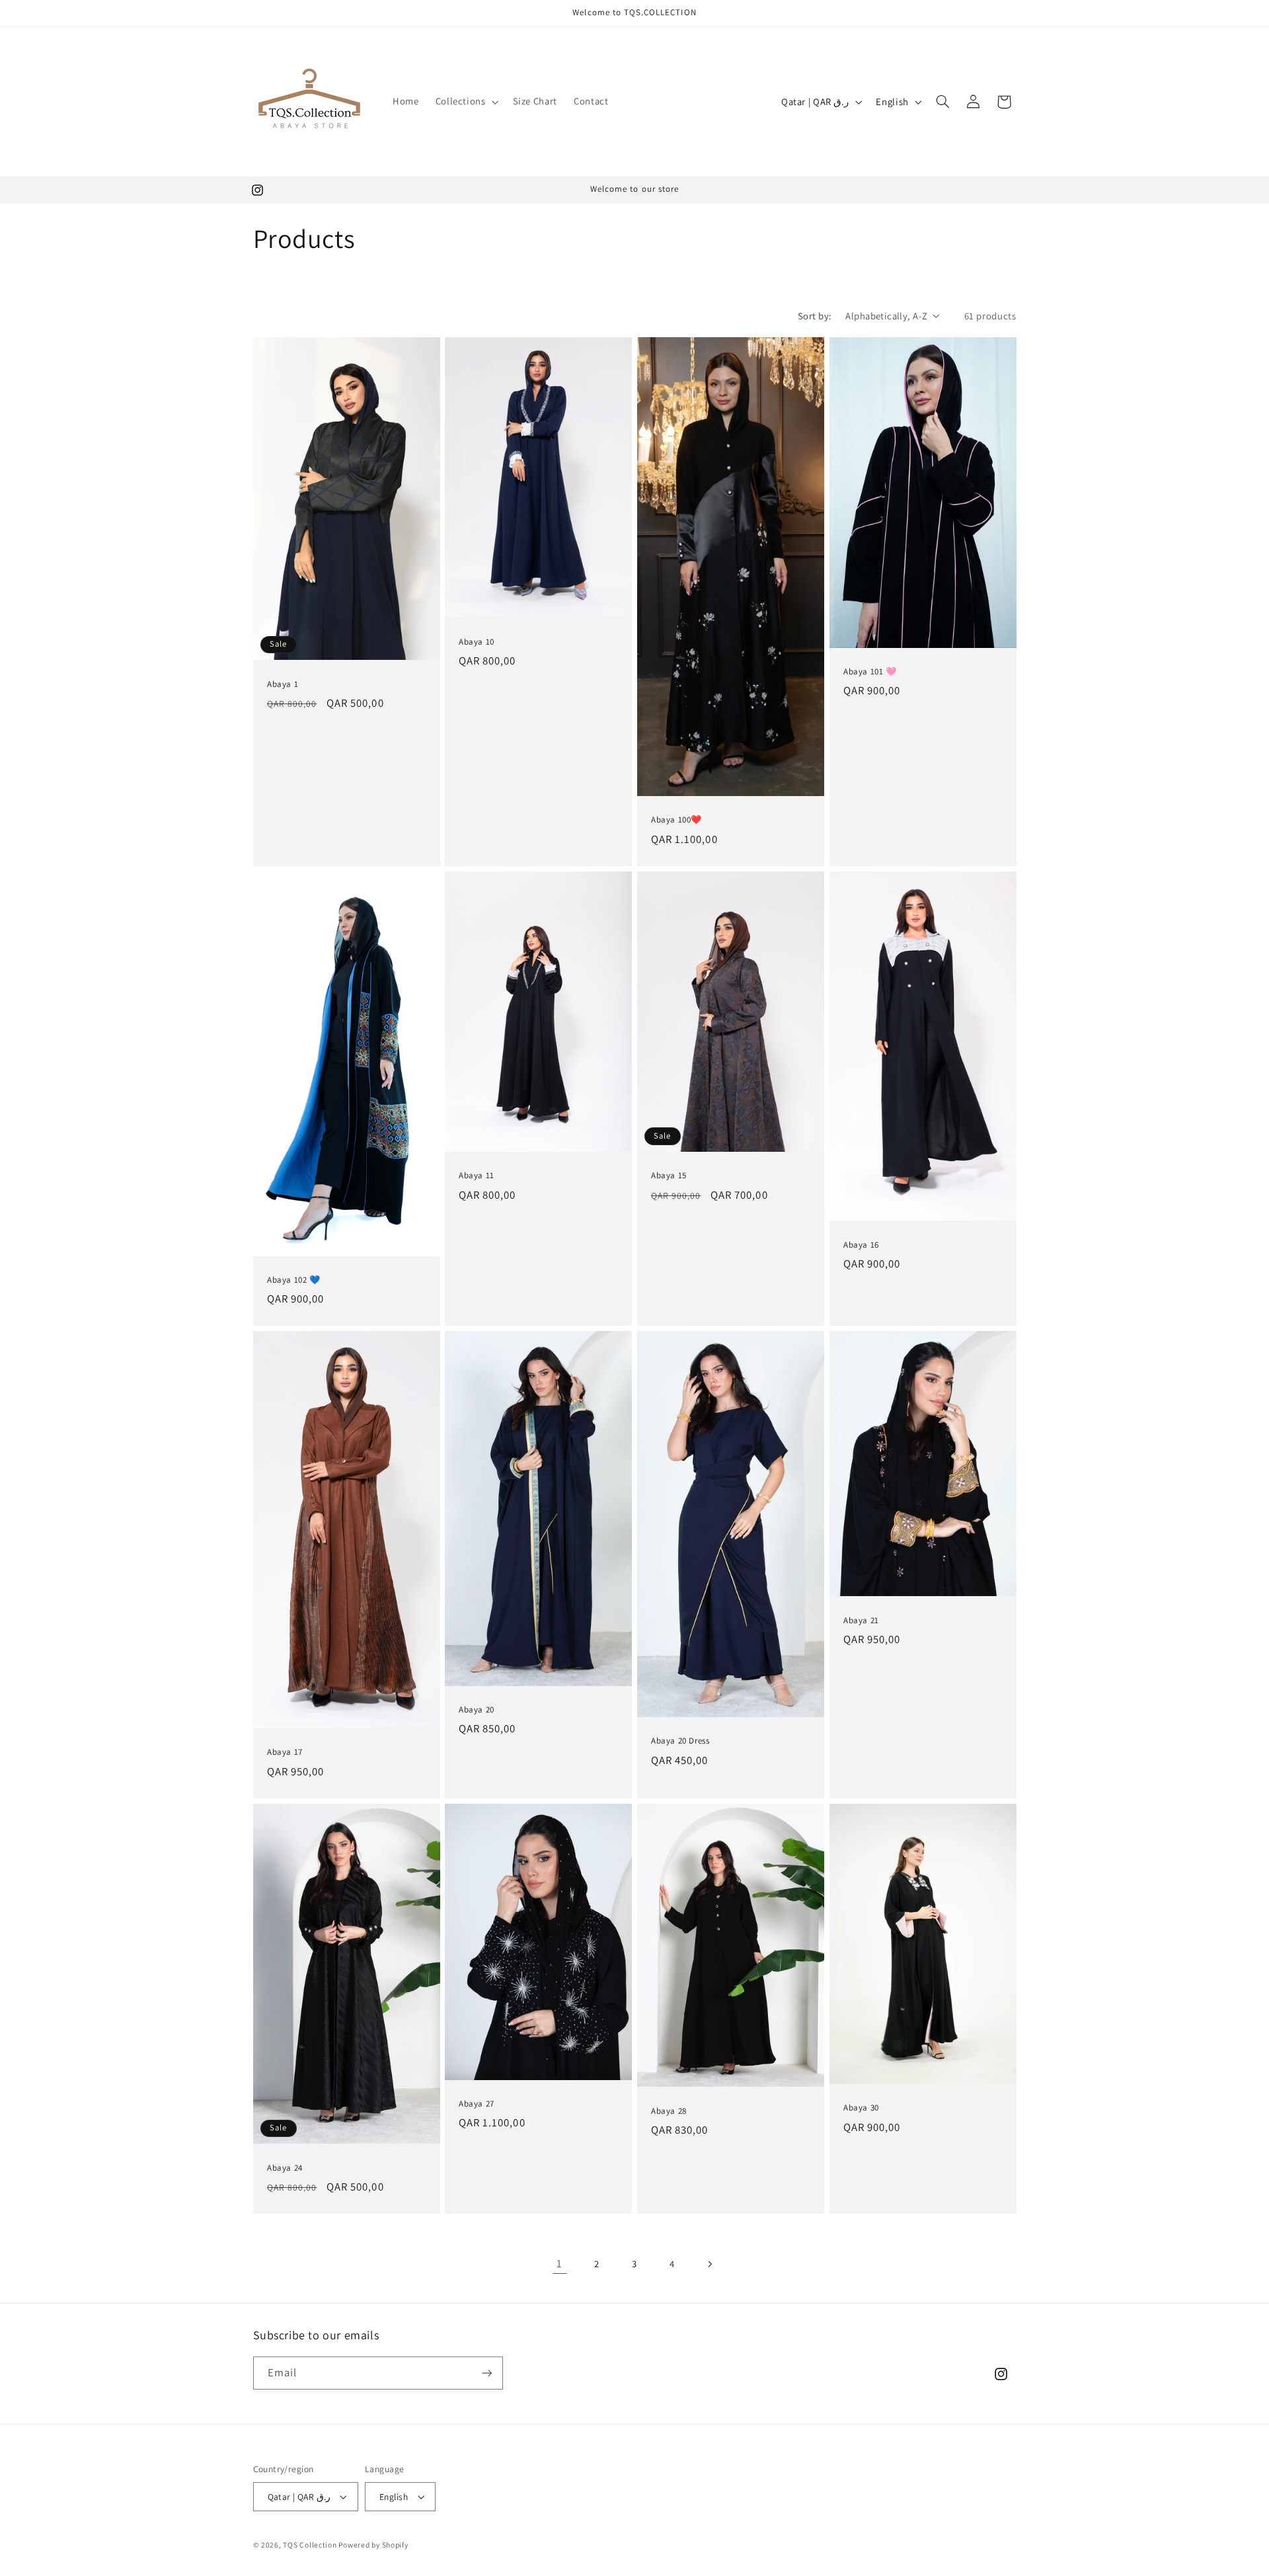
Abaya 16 (861, 1245)
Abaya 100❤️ (676, 821)
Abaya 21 (861, 1621)
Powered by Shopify (373, 2545)
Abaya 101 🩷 (870, 672)
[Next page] (709, 2264)
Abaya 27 (477, 2104)
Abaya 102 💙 (294, 1280)
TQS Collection (311, 2545)
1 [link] (559, 2263)
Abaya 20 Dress (680, 1742)
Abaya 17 (285, 1753)
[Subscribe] (486, 2373)
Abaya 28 (669, 2111)
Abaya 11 (477, 1176)
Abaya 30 (861, 2109)
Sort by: (815, 316)
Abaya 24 (285, 2168)
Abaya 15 (669, 1176)
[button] (466, 102)
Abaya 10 (477, 642)
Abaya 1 (283, 684)
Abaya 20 (477, 1710)
